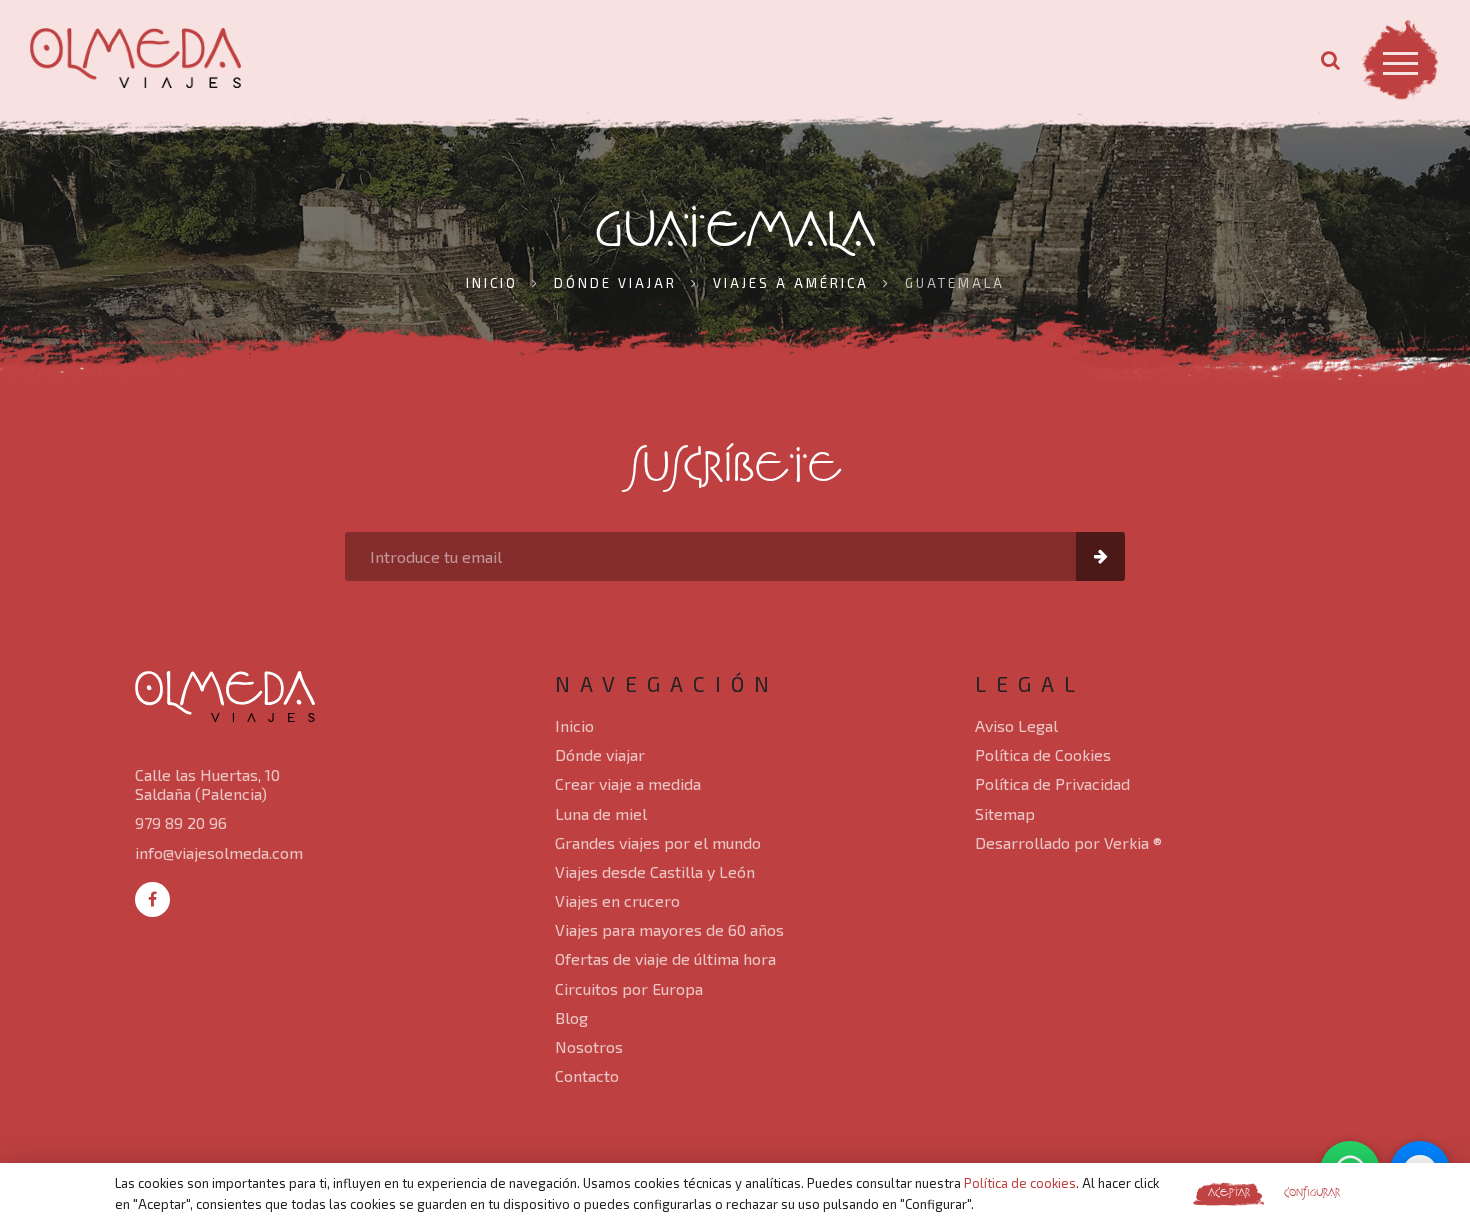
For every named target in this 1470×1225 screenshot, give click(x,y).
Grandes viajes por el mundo (658, 842)
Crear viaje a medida (628, 783)
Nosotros (589, 1046)
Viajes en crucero (617, 900)
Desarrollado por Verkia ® (1068, 842)
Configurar (1312, 1193)
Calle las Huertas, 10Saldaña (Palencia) (207, 784)
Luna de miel (601, 813)
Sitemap (1005, 813)
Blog (571, 1017)
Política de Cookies (1043, 754)
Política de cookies (1020, 1183)
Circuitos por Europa (629, 988)
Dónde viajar (600, 754)
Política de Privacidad (1052, 783)
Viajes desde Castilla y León (655, 871)
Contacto (587, 1075)
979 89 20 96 (181, 822)
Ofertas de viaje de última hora (665, 958)
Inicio (574, 725)
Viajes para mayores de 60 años (669, 929)
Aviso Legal (1016, 725)
